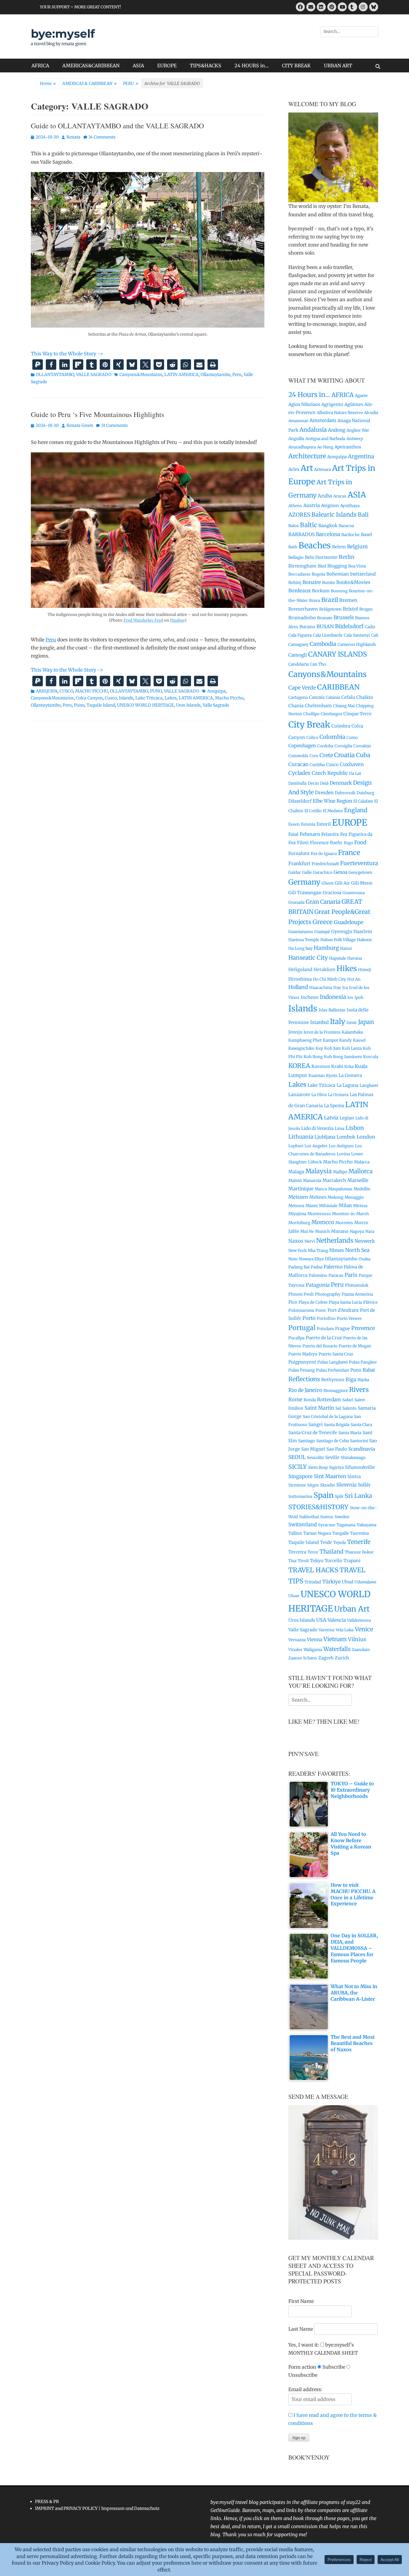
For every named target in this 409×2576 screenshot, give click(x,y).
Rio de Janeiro (305, 1390)
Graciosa (332, 893)
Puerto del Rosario (320, 1346)
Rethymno (333, 1380)
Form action (302, 2367)
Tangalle (341, 1533)
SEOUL (297, 1457)
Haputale (338, 958)
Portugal (302, 1328)
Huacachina (321, 988)
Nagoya (357, 1231)
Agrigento (332, 404)
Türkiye (331, 1582)
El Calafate (363, 801)
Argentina (361, 456)
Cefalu (348, 697)
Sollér (364, 1485)
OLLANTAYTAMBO (55, 375)
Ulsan (294, 1596)
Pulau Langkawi (332, 1362)
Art (307, 468)
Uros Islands (188, 705)
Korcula (371, 1057)
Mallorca (360, 1171)
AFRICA (40, 66)
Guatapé (322, 932)
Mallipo (340, 1172)
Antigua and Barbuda (325, 439)
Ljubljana (325, 1137)
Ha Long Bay (300, 948)
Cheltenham (318, 706)
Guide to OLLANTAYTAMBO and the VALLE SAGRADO (117, 126)
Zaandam (361, 1650)
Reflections (304, 1379)
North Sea (357, 1250)
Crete (326, 755)
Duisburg (365, 793)
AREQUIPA (47, 691)
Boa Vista (357, 566)
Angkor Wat (358, 430)
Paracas (336, 1275)
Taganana (346, 1525)
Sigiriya (336, 1467)
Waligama (313, 1650)
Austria (312, 505)
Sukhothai (309, 1517)
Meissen (298, 1197)
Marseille (358, 1180)
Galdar (295, 872)
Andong (337, 430)
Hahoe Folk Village (338, 940)
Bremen (348, 600)
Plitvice (370, 1302)
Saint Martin (319, 1408)
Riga (351, 1379)
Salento (349, 1408)
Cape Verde (302, 688)
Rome (295, 1399)
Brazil (330, 600)
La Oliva (319, 1095)
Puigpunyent (302, 1362)
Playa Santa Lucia (345, 1302)
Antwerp (355, 439)
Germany (304, 882)
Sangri (316, 1424)
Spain (324, 1495)
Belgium (357, 547)
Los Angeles (316, 1146)
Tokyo (317, 1561)
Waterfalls (337, 1649)
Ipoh (359, 998)
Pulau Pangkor (363, 1362)
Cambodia (323, 644)
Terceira (297, 1552)
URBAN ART (338, 66)
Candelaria (299, 664)
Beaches (315, 546)
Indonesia (333, 997)
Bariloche (350, 535)
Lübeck (315, 1162)
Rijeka (363, 1380)
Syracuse (327, 1525)
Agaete (361, 396)
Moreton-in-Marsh (350, 1214)
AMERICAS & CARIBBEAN (90, 83)
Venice (364, 1629)
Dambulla (297, 783)
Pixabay (177, 620)
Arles (294, 469)
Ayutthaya (350, 506)
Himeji (365, 970)
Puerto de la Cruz (324, 1338)
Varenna (327, 1630)
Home (48, 83)
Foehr (336, 843)
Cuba (363, 755)
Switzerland (303, 1524)
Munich (322, 1231)
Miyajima (297, 1214)
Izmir (352, 1023)
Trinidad (313, 1582)
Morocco (323, 1222)
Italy (338, 1021)
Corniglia (343, 746)
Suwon (327, 1517)
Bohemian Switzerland (351, 574)
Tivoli (303, 1561)
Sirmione (297, 1485)
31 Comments (115, 425)
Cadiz (370, 627)
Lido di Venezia (317, 1128)
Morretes (344, 1223)
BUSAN (325, 626)
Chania (296, 706)
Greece (323, 922)
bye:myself (63, 34)
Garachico (323, 872)
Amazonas (298, 421)
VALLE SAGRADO (94, 375)
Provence (363, 1328)
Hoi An (354, 979)
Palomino (318, 1275)
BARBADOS (302, 534)
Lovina (343, 1154)
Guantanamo (301, 932)
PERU (131, 83)
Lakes (171, 698)
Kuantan (317, 1076)
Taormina (359, 1533)
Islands (126, 698)
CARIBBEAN (338, 687)
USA (321, 1620)
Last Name (301, 2329)
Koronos (321, 1066)
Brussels (344, 617)
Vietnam (335, 1639)
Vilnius (357, 1639)
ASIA (138, 66)
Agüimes (354, 404)
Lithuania (301, 1137)
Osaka (365, 1259)
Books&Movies (353, 582)
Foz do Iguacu (324, 854)
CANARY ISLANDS (337, 654)
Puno (79, 705)
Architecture (307, 456)
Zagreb (326, 1658)
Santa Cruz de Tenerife (313, 1432)
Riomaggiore (336, 1391)
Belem (339, 547)
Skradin (328, 1485)
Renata (74, 137)
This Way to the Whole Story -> (67, 354)
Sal (338, 1408)
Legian (347, 1118)
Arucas (340, 496)
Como (352, 738)
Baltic (309, 525)
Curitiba (317, 765)
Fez (344, 834)
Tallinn (295, 1533)
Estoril (324, 824)
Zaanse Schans (303, 1658)
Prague (343, 1328)
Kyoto (332, 1076)
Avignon (330, 505)
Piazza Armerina (357, 1294)
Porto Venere (349, 1319)
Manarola (312, 1181)
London (366, 1137)
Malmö (295, 1181)
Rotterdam (329, 1400)
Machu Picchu (229, 698)
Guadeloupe (349, 922)
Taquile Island (101, 705)
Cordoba (325, 746)
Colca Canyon (89, 698)
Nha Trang (318, 1251)
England (356, 810)
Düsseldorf (300, 801)
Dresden (324, 793)
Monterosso (319, 1214)
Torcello (333, 1561)
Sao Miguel (313, 1449)
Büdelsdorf (349, 626)
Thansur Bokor (359, 1552)
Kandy (346, 1040)
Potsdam (325, 1329)
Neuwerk (365, 1241)
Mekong (335, 1197)
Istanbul (319, 1022)
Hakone (364, 940)
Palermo (333, 1267)
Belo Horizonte (321, 557)
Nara (370, 1231)
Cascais (317, 697)
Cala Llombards (328, 635)
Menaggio (354, 1197)
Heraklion (324, 969)
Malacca (362, 1162)
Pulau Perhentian (332, 1370)
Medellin (362, 1189)
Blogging (337, 566)
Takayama (366, 1525)
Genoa (340, 872)
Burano (307, 627)
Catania (333, 697)
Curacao (298, 764)
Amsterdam (323, 420)
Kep (319, 1048)
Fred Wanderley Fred (143, 620)
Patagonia (318, 1285)
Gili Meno (362, 883)
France (349, 852)
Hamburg (326, 948)
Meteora (296, 1206)
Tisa (292, 1561)
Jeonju (295, 1032)
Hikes (347, 969)
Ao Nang (325, 447)
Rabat (369, 1370)
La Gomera (350, 1075)
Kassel (359, 1040)
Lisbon (355, 1128)
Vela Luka (345, 1630)
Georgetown (360, 872)
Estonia (308, 824)
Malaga (296, 1172)
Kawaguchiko (301, 1048)
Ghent (328, 883)
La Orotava (338, 1095)
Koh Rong (313, 1057)
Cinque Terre (358, 714)
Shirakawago (353, 1458)
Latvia (331, 1118)
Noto (293, 1259)
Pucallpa (296, 1338)
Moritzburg (299, 1223)
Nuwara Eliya (311, 1259)
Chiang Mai (344, 706)
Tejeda (340, 1543)
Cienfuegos (331, 714)
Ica (345, 988)
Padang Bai (299, 1267)
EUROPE (167, 66)
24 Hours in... (309, 395)
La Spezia (334, 1106)
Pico (293, 1302)
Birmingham (302, 566)
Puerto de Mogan (355, 1346)
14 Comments (102, 137)
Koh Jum (332, 1048)
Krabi (337, 1066)
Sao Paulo (337, 1449)
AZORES (299, 515)
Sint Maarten (330, 1476)
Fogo (348, 843)
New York (297, 1251)
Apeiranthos (348, 447)
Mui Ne (307, 1231)
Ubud (348, 1582)
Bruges (366, 609)
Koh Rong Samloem (343, 1057)
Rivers (359, 1390)
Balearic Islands (334, 515)
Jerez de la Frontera (322, 1032)
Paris (351, 1275)
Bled (322, 566)
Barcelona (328, 534)
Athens (295, 506)
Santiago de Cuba (332, 1441)
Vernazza (297, 1640)
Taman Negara (317, 1533)
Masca (321, 1189)
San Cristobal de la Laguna (328, 1417)
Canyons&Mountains (141, 375)
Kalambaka (352, 1032)
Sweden (342, 1517)
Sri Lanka (358, 1496)
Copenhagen (302, 746)
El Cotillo (313, 811)
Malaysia (319, 1171)
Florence (319, 843)
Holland (298, 987)
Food (360, 842)
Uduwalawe (365, 1582)
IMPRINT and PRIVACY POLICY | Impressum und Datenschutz (97, 2508)
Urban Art (352, 1609)
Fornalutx (299, 853)
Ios (350, 998)
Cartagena (298, 697)
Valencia (337, 1620)
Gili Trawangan (305, 893)
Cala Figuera (300, 635)
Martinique (301, 1189)
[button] (38, 365)
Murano (340, 1231)
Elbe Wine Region (332, 801)
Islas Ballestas (332, 1010)
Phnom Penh (301, 1294)
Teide (326, 1542)
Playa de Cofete (313, 1302)
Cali (375, 635)
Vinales (295, 1650)
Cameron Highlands (357, 645)
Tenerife (359, 1542)
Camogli (298, 655)
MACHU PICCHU (91, 691)
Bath (293, 547)
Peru (237, 375)
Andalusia (313, 430)
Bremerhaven (303, 609)
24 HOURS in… (252, 66)
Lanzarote (299, 1094)
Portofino (326, 1319)
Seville (332, 1457)
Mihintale (328, 1206)
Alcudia (371, 413)
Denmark (341, 783)
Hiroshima (300, 979)
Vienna (315, 1640)
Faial (293, 834)
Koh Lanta (352, 1048)
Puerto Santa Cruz (336, 1354)
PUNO (156, 691)
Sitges (313, 1485)
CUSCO (66, 691)
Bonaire (312, 582)
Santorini (359, 1441)
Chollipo (311, 714)
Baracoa (346, 526)
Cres (314, 756)
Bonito (329, 583)
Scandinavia (362, 1449)
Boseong (339, 591)
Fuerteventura (359, 863)
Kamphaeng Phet (305, 1040)
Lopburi (296, 1146)
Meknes (318, 1197)
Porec (321, 1310)
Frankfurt (299, 864)
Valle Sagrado (216, 705)
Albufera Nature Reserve (340, 413)
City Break (309, 725)
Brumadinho (302, 618)
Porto (309, 1318)
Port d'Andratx (343, 1310)
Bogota (318, 574)
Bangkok (328, 525)
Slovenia (346, 1485)
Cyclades (299, 773)
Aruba (325, 496)
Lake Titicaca (149, 698)
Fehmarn (310, 834)
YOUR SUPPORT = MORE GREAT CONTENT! (80, 7)
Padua (317, 1267)
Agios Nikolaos (304, 404)
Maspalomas (340, 1189)
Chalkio (365, 697)
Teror (313, 1552)
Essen (294, 824)
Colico (312, 738)
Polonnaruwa (301, 1310)
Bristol (350, 609)
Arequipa (216, 691)
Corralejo (362, 746)
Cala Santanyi (357, 635)
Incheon (310, 997)
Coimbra (341, 726)
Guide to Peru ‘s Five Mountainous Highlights (97, 414)
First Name (301, 2301)
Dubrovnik (345, 793)
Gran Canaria (323, 902)
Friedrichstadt (325, 864)
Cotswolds (298, 756)
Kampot (330, 1040)
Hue (337, 988)
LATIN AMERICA (181, 375)
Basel (366, 534)
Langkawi (369, 1085)
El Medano (333, 811)
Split (339, 1497)
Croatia (344, 755)
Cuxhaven (352, 764)
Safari (348, 1400)
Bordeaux (300, 591)
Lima (340, 1129)
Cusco (111, 698)
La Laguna (347, 1085)
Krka (349, 1067)
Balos (294, 526)
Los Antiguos (341, 1146)
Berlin (347, 557)
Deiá (324, 783)
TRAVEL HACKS (313, 1570)
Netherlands (335, 1240)
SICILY (298, 1467)
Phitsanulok (357, 1285)
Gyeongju (342, 931)
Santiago (307, 1441)
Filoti (303, 843)
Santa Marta (350, 1433)
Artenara (322, 470)
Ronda (310, 1400)
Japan (366, 1022)
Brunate (325, 618)
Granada (296, 902)
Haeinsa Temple (304, 940)
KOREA (299, 1066)
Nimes (337, 1250)
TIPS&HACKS (206, 66)
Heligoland (300, 969)
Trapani (352, 1561)
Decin (313, 783)
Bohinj (295, 583)
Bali (363, 515)
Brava (315, 601)
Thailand (331, 1552)
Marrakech (334, 1180)
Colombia (332, 737)
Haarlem (363, 931)
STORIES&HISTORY (318, 1507)
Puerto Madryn (303, 1354)
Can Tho (318, 664)
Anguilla (296, 439)
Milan (345, 1205)
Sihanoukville (360, 1467)
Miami (312, 1206)
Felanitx (330, 834)
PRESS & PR (47, 2502)
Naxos (296, 1241)
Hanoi (346, 948)
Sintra (354, 1476)
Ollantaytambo (215, 375)
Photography (328, 1294)
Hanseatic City (308, 958)
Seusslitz (315, 1458)
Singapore (300, 1476)
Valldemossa (359, 1620)
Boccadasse (299, 574)
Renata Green (80, 425)
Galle (307, 872)
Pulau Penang (302, 1370)
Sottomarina (300, 1497)
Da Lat (355, 773)
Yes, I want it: (304, 2345)
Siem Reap (318, 1467)
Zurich (342, 1658)
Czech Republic (330, 773)
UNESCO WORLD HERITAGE (146, 705)
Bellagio (296, 557)
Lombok (346, 1137)
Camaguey (298, 645)
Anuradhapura (302, 447)
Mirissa (360, 1206)
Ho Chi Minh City (330, 979)
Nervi (310, 1241)
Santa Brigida (337, 1425)
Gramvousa (354, 893)
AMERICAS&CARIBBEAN (91, 66)
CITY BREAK (296, 66)
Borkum (321, 591)
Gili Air (342, 883)
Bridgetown (330, 609)
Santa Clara (361, 1425)
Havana (355, 958)
